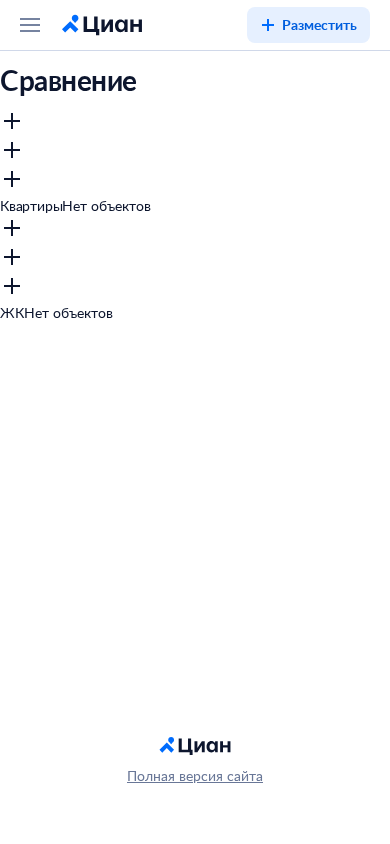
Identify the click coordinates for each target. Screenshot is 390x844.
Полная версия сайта (195, 775)
